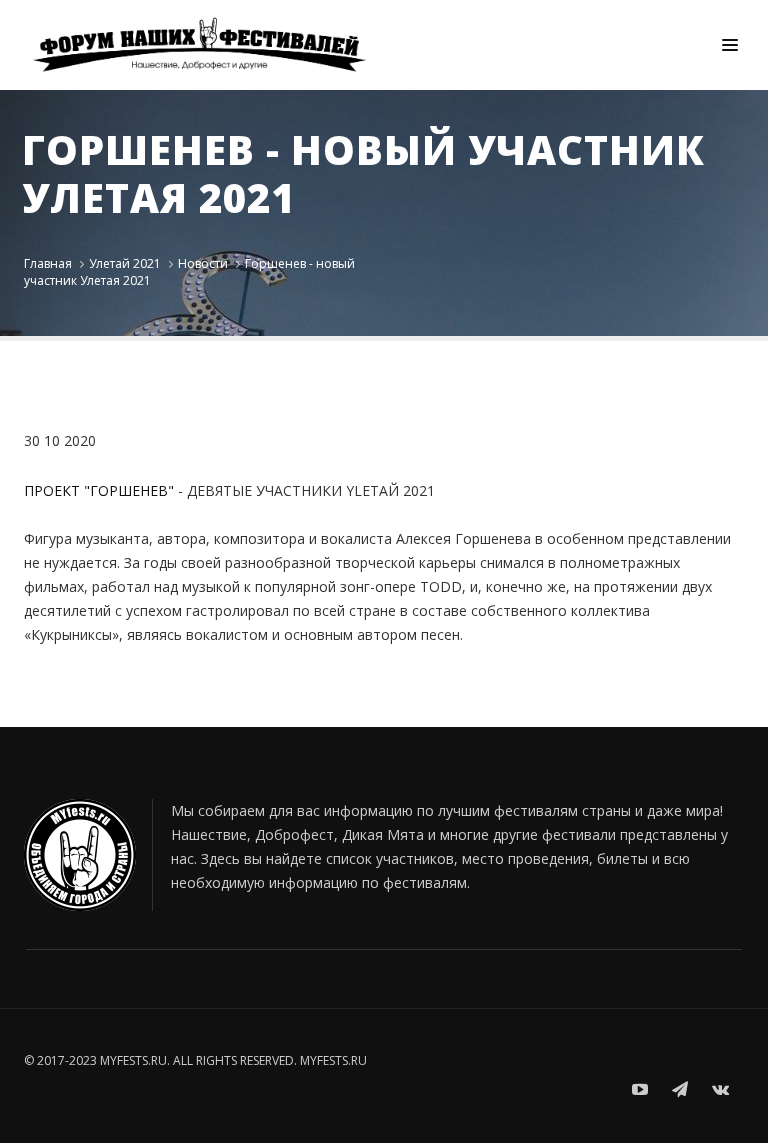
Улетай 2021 (125, 263)
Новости (203, 263)
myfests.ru (333, 1060)
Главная (48, 263)
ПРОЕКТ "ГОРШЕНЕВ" (99, 490)
